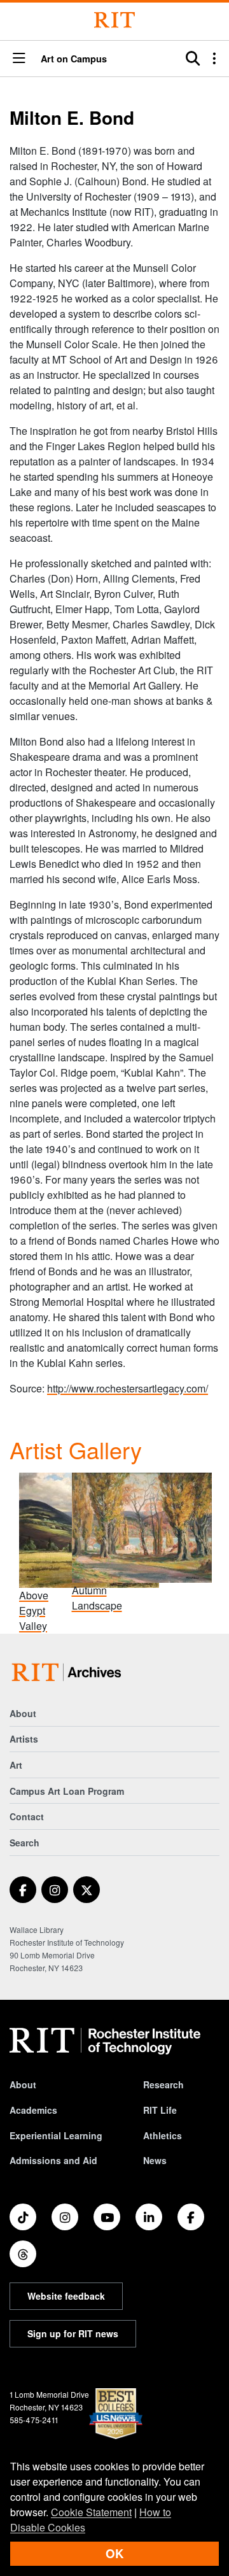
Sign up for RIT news (73, 2333)
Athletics (163, 2135)
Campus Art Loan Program (67, 1791)
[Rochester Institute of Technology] (114, 20)
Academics (33, 2110)
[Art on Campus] (69, 1672)
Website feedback (66, 2296)
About (23, 1713)
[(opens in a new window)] (23, 1890)
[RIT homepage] (105, 2041)
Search (24, 1843)
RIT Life (160, 2110)
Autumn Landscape (97, 1598)
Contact (27, 1816)
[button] (19, 59)
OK (114, 2553)
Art (16, 1765)
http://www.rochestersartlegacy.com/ (128, 1388)
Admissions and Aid (53, 2160)
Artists (24, 1739)
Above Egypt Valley (34, 1610)
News (155, 2160)
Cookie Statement (91, 2512)
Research (163, 2084)
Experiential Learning (56, 2135)
